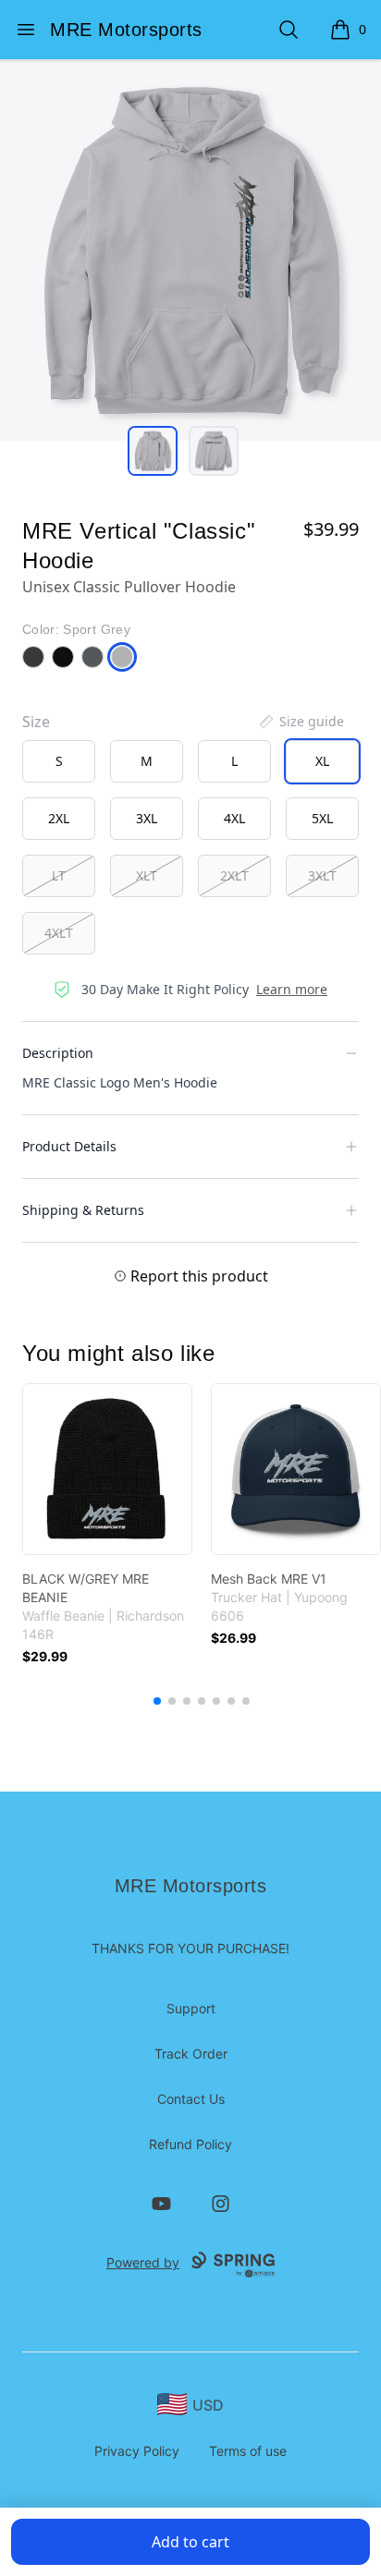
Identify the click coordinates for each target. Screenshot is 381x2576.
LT (59, 875)
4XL (234, 818)
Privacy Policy (137, 2451)
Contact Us (191, 2099)
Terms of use (248, 2451)
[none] (301, 722)
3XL (147, 818)
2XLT (234, 875)
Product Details (69, 1146)
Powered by (143, 2262)
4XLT (59, 933)
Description (58, 1053)
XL (322, 761)
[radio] (59, 761)
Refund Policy (190, 2144)
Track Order (191, 2054)
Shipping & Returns (83, 1210)
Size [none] (36, 722)
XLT (147, 875)
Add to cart (190, 2542)
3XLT (322, 875)
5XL (322, 818)
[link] (107, 1469)
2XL (59, 818)
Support (191, 2008)
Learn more (292, 989)
